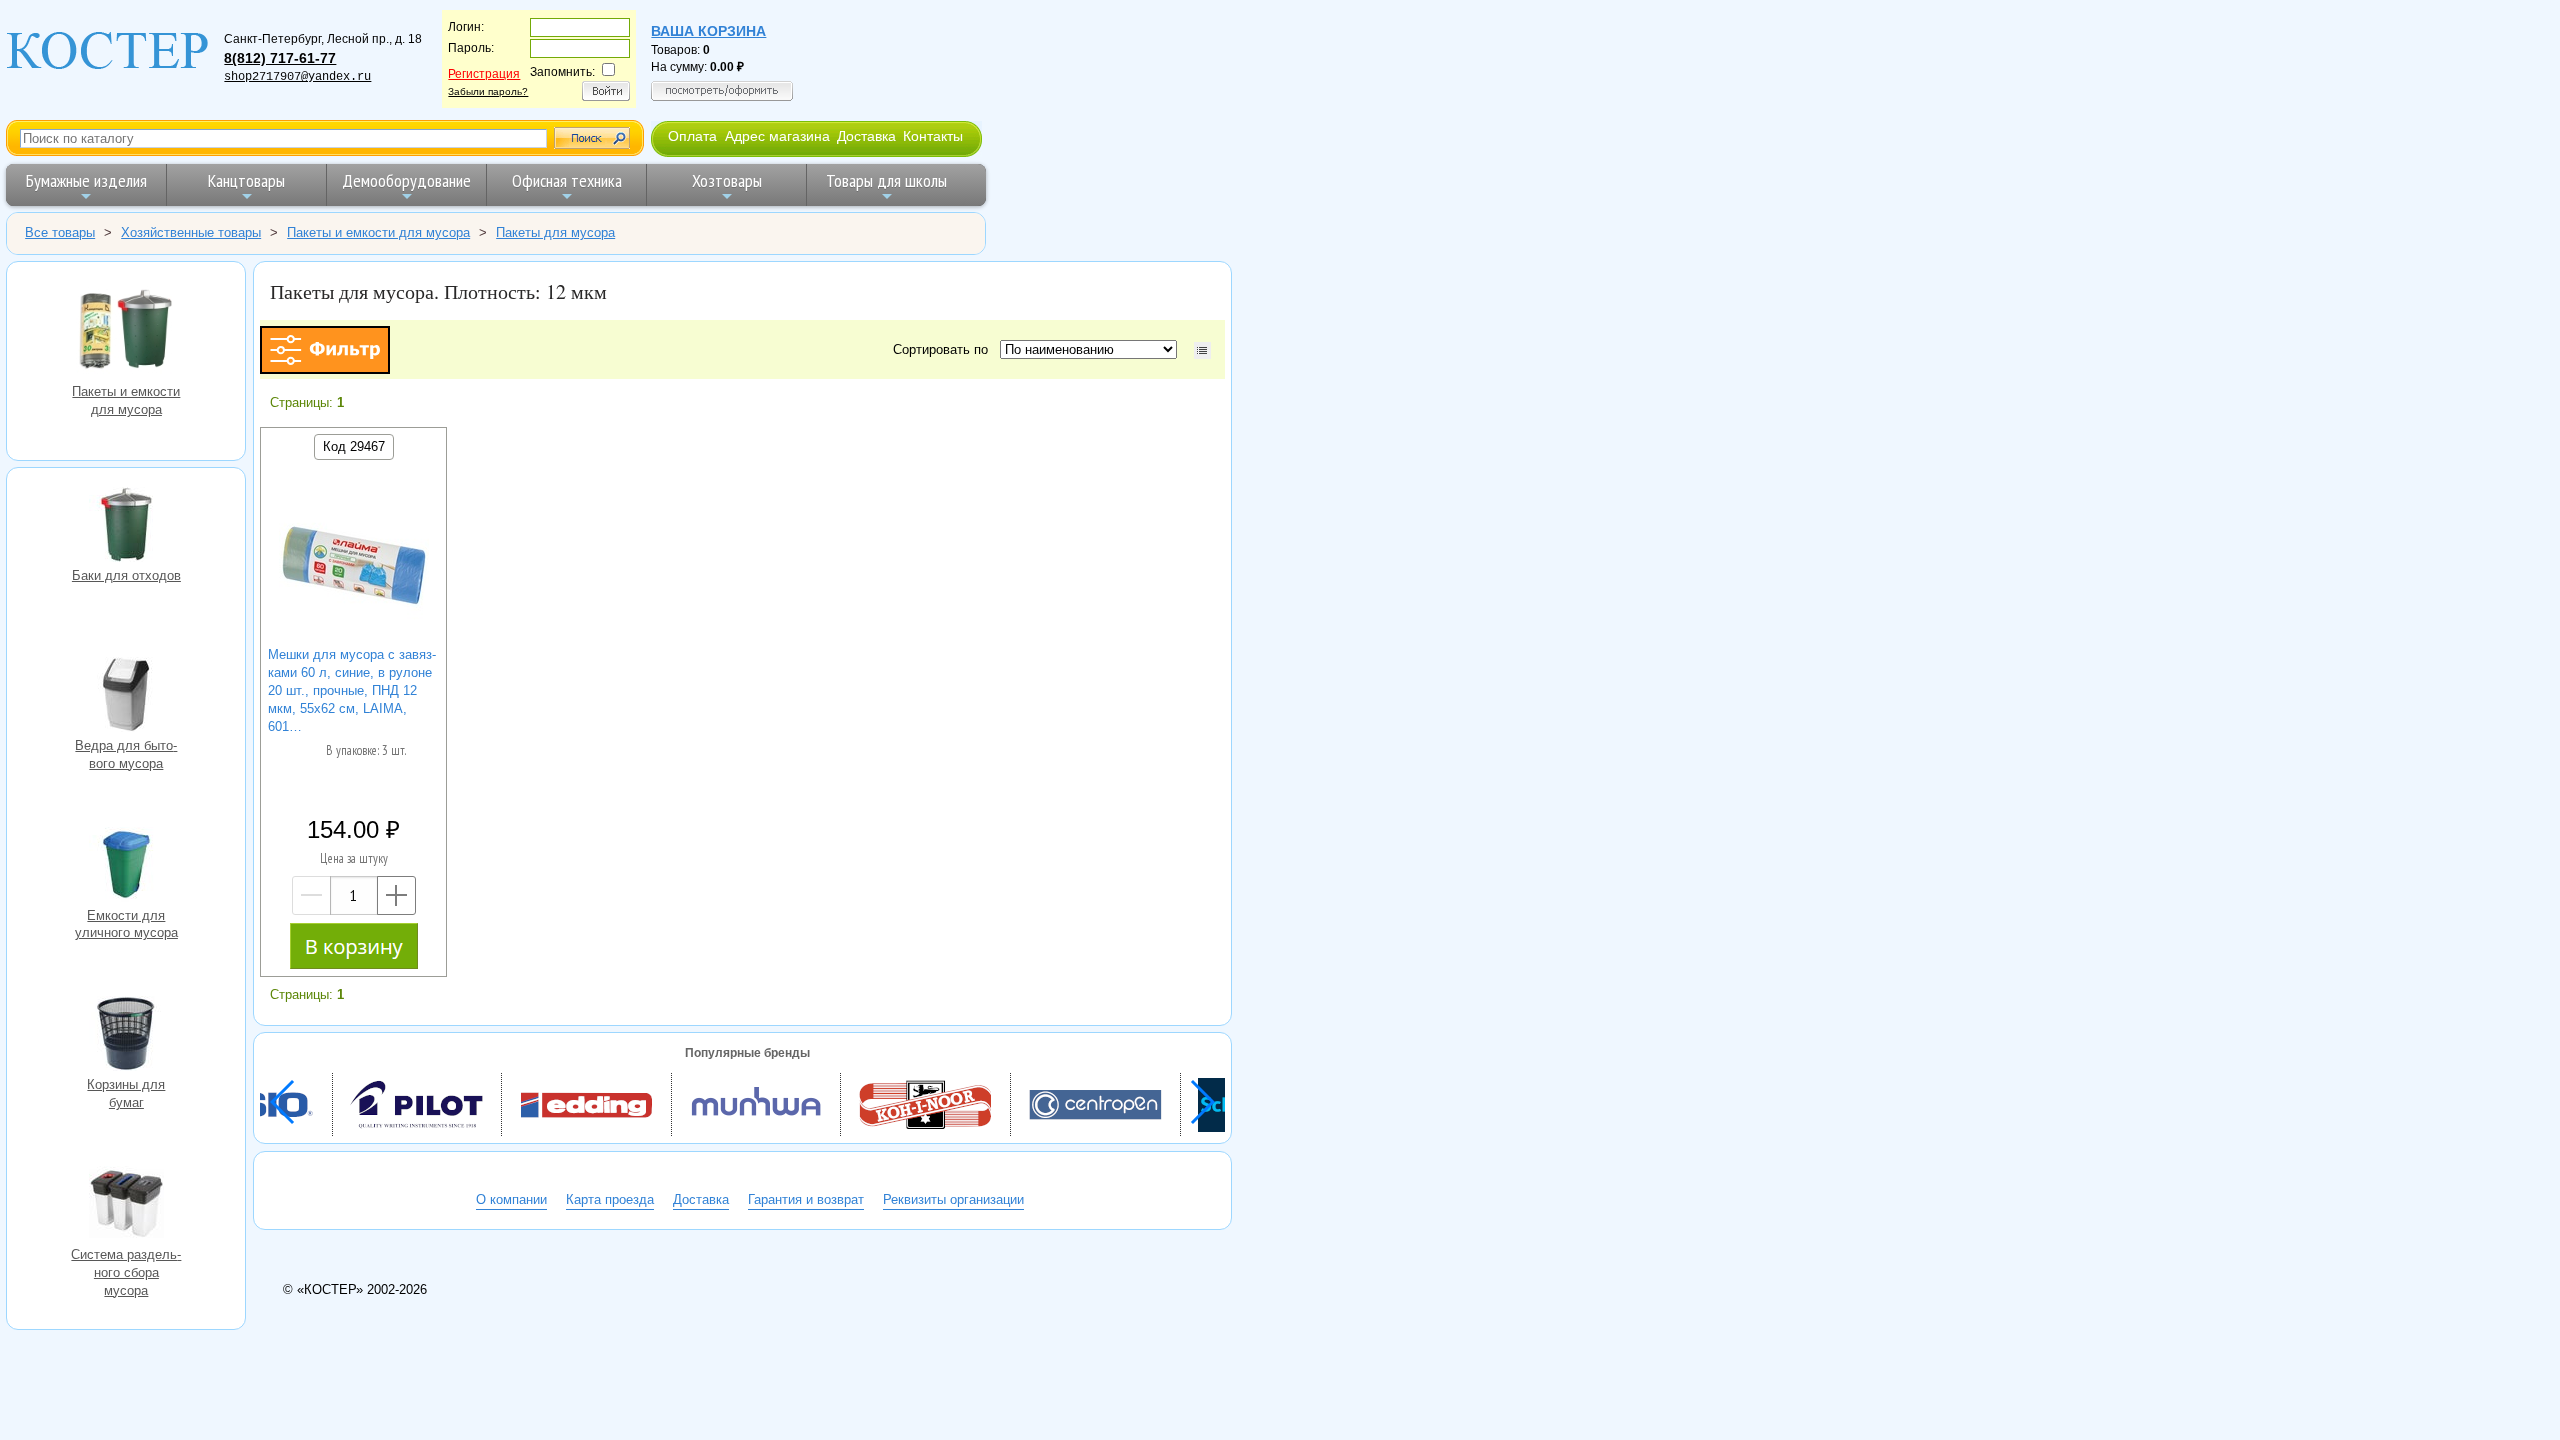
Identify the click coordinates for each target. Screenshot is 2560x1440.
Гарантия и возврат (806, 1199)
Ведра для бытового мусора (126, 697)
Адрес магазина (777, 136)
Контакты (933, 136)
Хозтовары (727, 180)
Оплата (692, 136)
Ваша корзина (708, 31)
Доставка (866, 136)
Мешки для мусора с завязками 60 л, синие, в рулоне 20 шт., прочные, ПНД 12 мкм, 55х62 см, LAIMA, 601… (352, 690)
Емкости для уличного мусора (126, 867)
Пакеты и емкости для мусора (126, 330)
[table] (1202, 350)
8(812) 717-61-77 (280, 58)
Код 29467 (354, 446)
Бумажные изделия (86, 180)
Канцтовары (246, 180)
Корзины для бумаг (126, 1036)
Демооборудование (406, 180)
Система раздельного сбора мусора (126, 1206)
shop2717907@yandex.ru (297, 77)
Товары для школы (886, 180)
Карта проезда (610, 1199)
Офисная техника (567, 180)
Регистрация (484, 74)
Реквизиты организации (953, 1199)
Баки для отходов (126, 527)
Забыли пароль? (488, 91)
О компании (511, 1199)
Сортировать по (944, 349)
